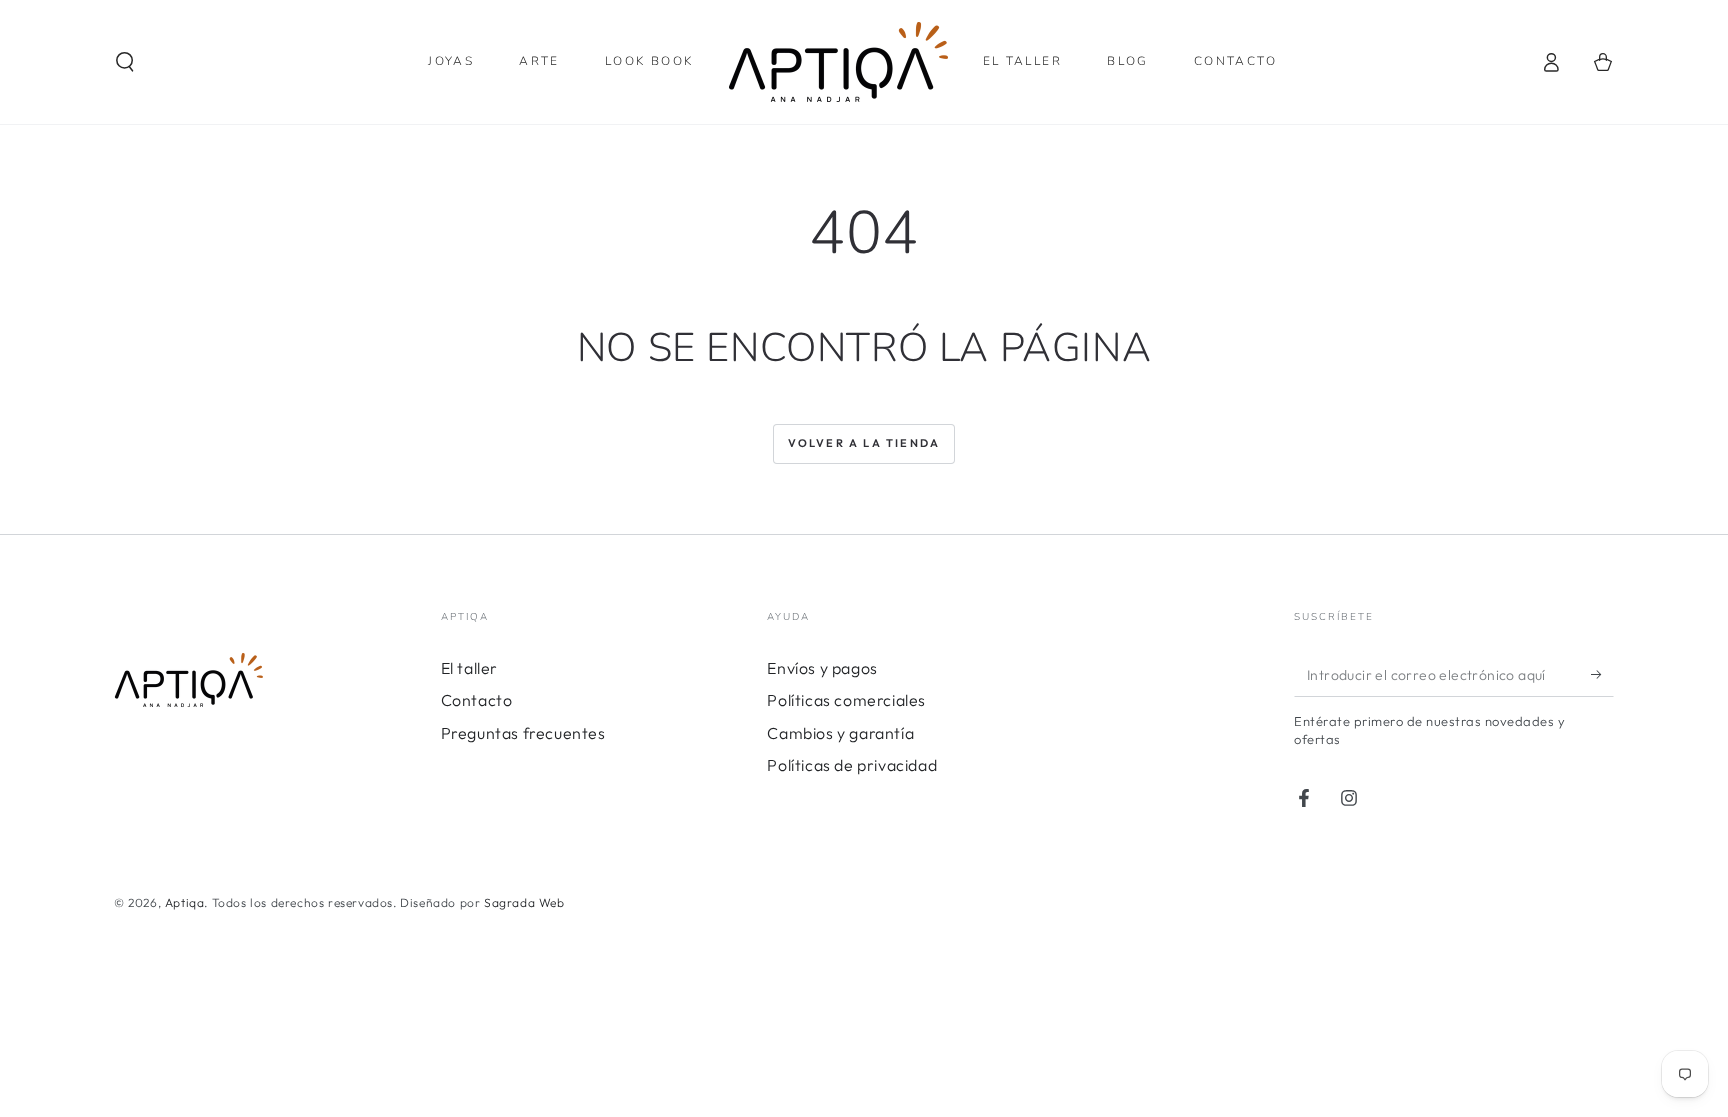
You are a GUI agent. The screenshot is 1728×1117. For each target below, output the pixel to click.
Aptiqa (185, 902)
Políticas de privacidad (852, 765)
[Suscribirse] (1602, 674)
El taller (469, 668)
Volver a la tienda (864, 443)
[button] (125, 62)
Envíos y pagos (822, 668)
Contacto (477, 700)
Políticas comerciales (846, 700)
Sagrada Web (524, 902)
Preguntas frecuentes (523, 733)
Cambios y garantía (840, 733)
